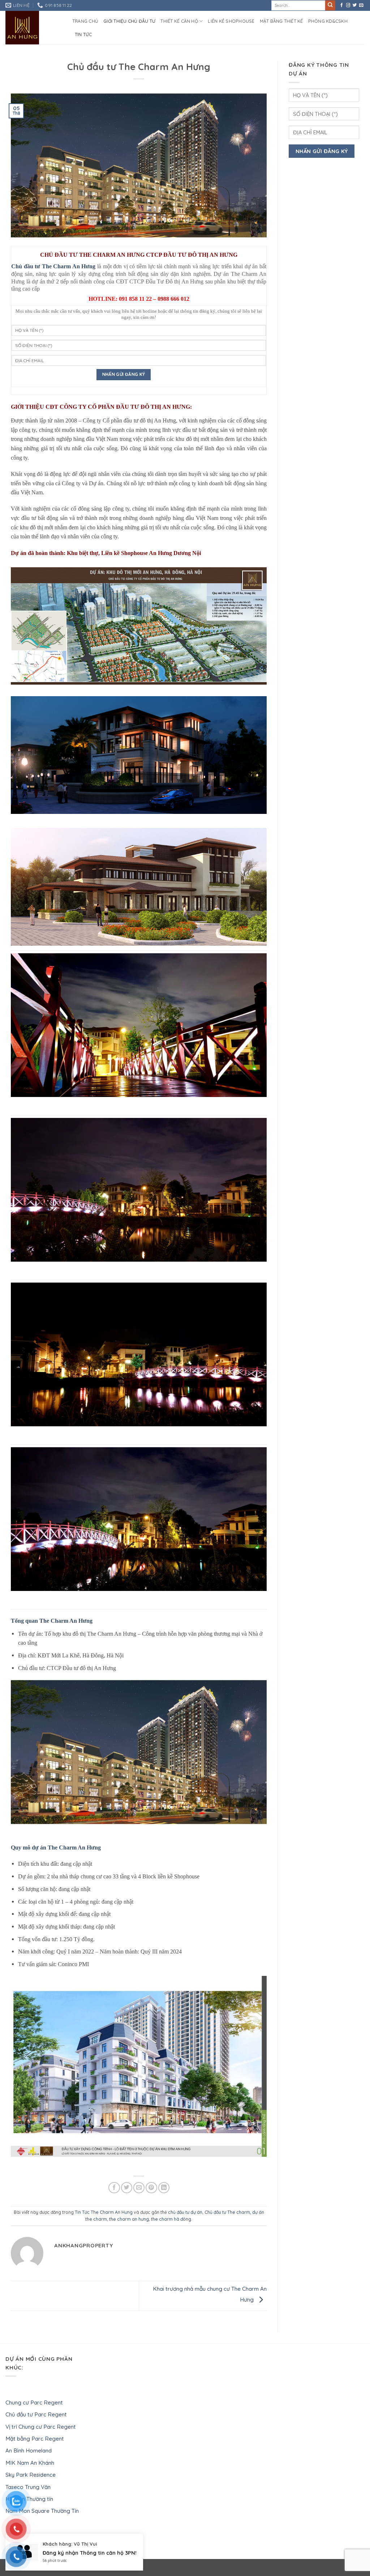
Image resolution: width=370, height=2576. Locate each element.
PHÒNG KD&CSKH (328, 21)
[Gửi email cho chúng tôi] (361, 5)
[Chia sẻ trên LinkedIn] (164, 2188)
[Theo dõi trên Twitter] (355, 5)
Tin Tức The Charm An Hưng (104, 2212)
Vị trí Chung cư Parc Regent (41, 2427)
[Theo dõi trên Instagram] (348, 5)
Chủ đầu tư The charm (227, 2212)
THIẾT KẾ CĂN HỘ (179, 21)
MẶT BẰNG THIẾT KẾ (281, 21)
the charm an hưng (129, 2219)
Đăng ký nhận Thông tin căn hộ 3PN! (90, 2567)
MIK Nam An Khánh (30, 2463)
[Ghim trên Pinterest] (151, 2188)
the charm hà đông (171, 2219)
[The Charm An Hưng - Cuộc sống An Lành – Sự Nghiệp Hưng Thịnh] (33, 28)
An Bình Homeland (29, 2451)
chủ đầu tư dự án (185, 2212)
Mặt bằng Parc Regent (35, 2439)
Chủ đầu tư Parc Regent (36, 2414)
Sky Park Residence (31, 2475)
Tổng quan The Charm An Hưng (52, 1621)
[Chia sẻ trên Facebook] (114, 2188)
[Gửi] (330, 6)
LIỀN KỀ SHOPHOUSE (231, 21)
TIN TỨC (83, 34)
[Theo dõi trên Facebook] (342, 5)
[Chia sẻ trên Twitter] (127, 2188)
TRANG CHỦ (85, 21)
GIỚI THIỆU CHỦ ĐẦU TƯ (129, 21)
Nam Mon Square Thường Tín (42, 2511)
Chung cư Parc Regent (34, 2402)
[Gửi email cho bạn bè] (139, 2188)
